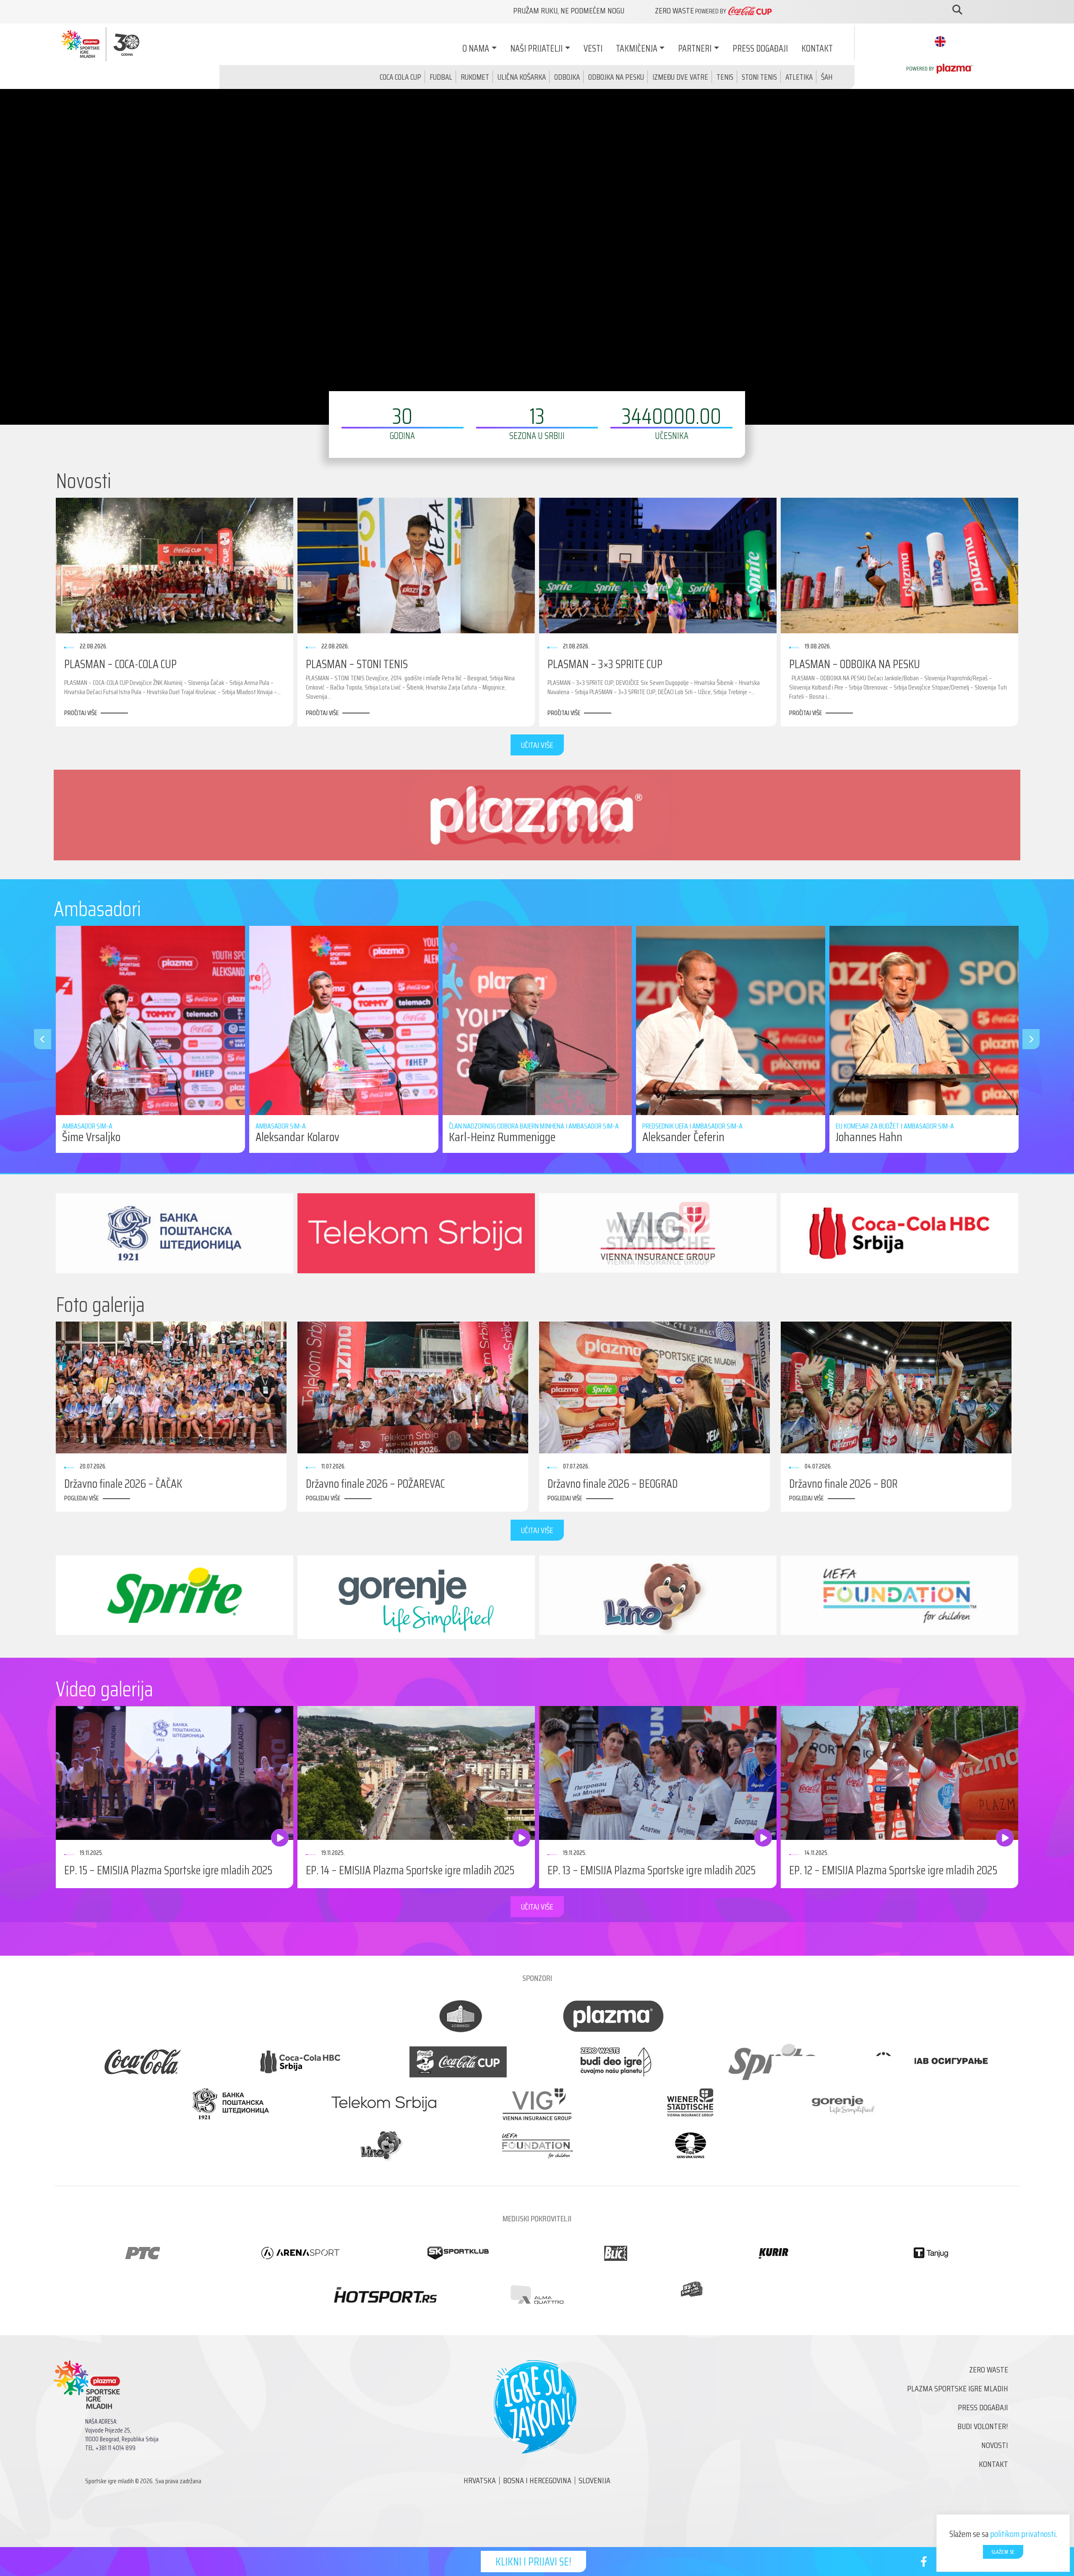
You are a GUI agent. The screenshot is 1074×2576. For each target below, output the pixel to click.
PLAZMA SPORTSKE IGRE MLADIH (958, 2388)
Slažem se (1003, 2552)
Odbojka (567, 77)
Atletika (799, 77)
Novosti (995, 2445)
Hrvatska (480, 2480)
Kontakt (817, 48)
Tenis (725, 77)
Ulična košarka (522, 77)
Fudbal (441, 77)
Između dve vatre (680, 77)
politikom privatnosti (1023, 2534)
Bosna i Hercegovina (537, 2480)
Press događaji (760, 48)
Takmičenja (637, 48)
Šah (827, 77)
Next (1027, 1039)
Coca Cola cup (400, 77)
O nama (476, 48)
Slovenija (594, 2480)
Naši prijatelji (536, 48)
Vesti (593, 48)
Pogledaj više (81, 1498)
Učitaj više (537, 745)
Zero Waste (989, 2370)
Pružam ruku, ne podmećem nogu (569, 10)
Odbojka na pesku (616, 77)
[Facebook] (924, 2563)
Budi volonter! (983, 2426)
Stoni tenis (759, 77)
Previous (38, 1039)
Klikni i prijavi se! (533, 2562)
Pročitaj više (81, 713)
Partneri (695, 48)
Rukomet (475, 77)
